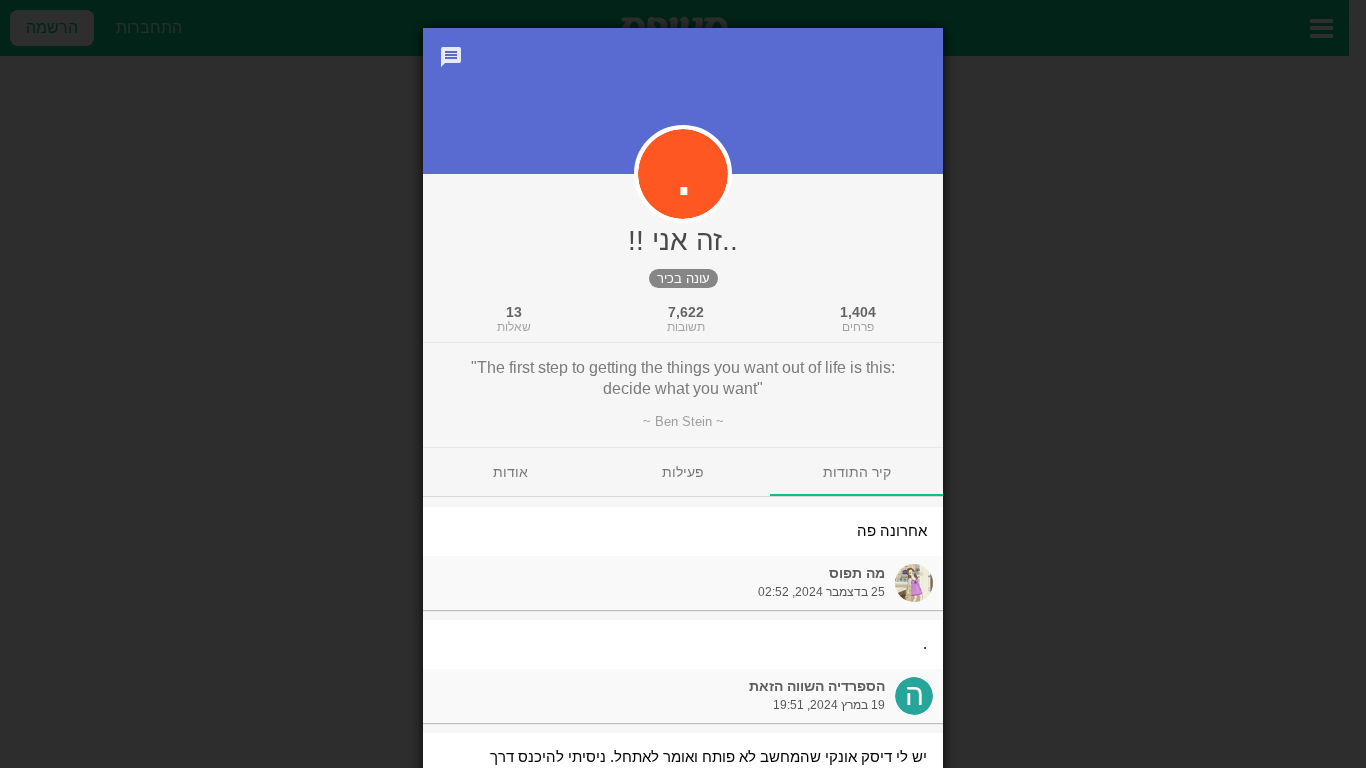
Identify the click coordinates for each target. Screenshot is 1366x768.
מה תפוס (857, 573)
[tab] (856, 472)
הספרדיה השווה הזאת (817, 686)
